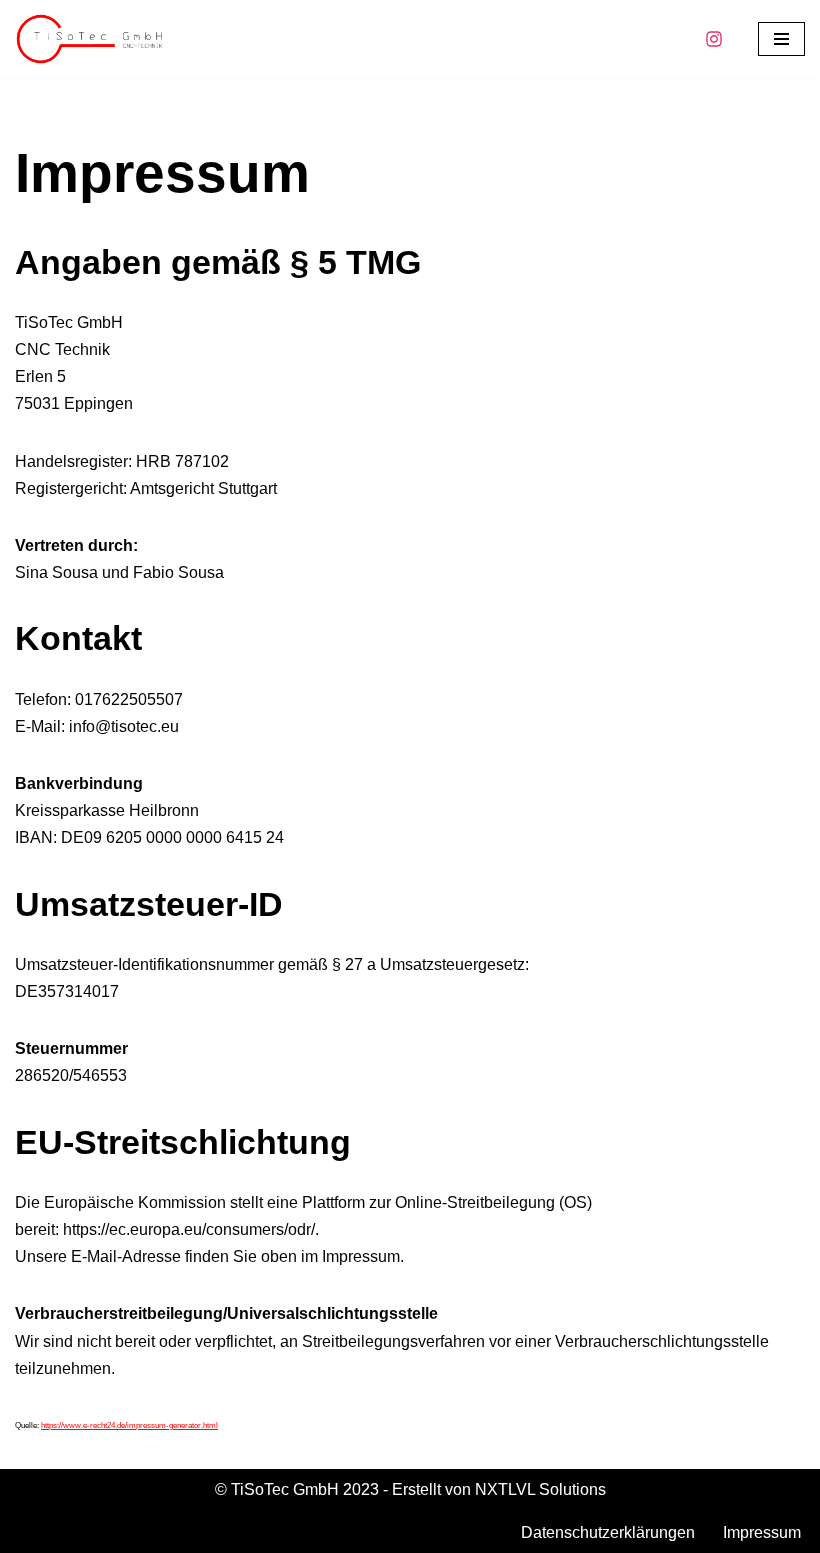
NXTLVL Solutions (540, 1489)
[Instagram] (714, 39)
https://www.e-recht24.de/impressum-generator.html (129, 1425)
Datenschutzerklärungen (608, 1532)
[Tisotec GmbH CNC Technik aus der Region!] (90, 39)
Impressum (762, 1532)
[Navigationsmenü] (781, 39)
